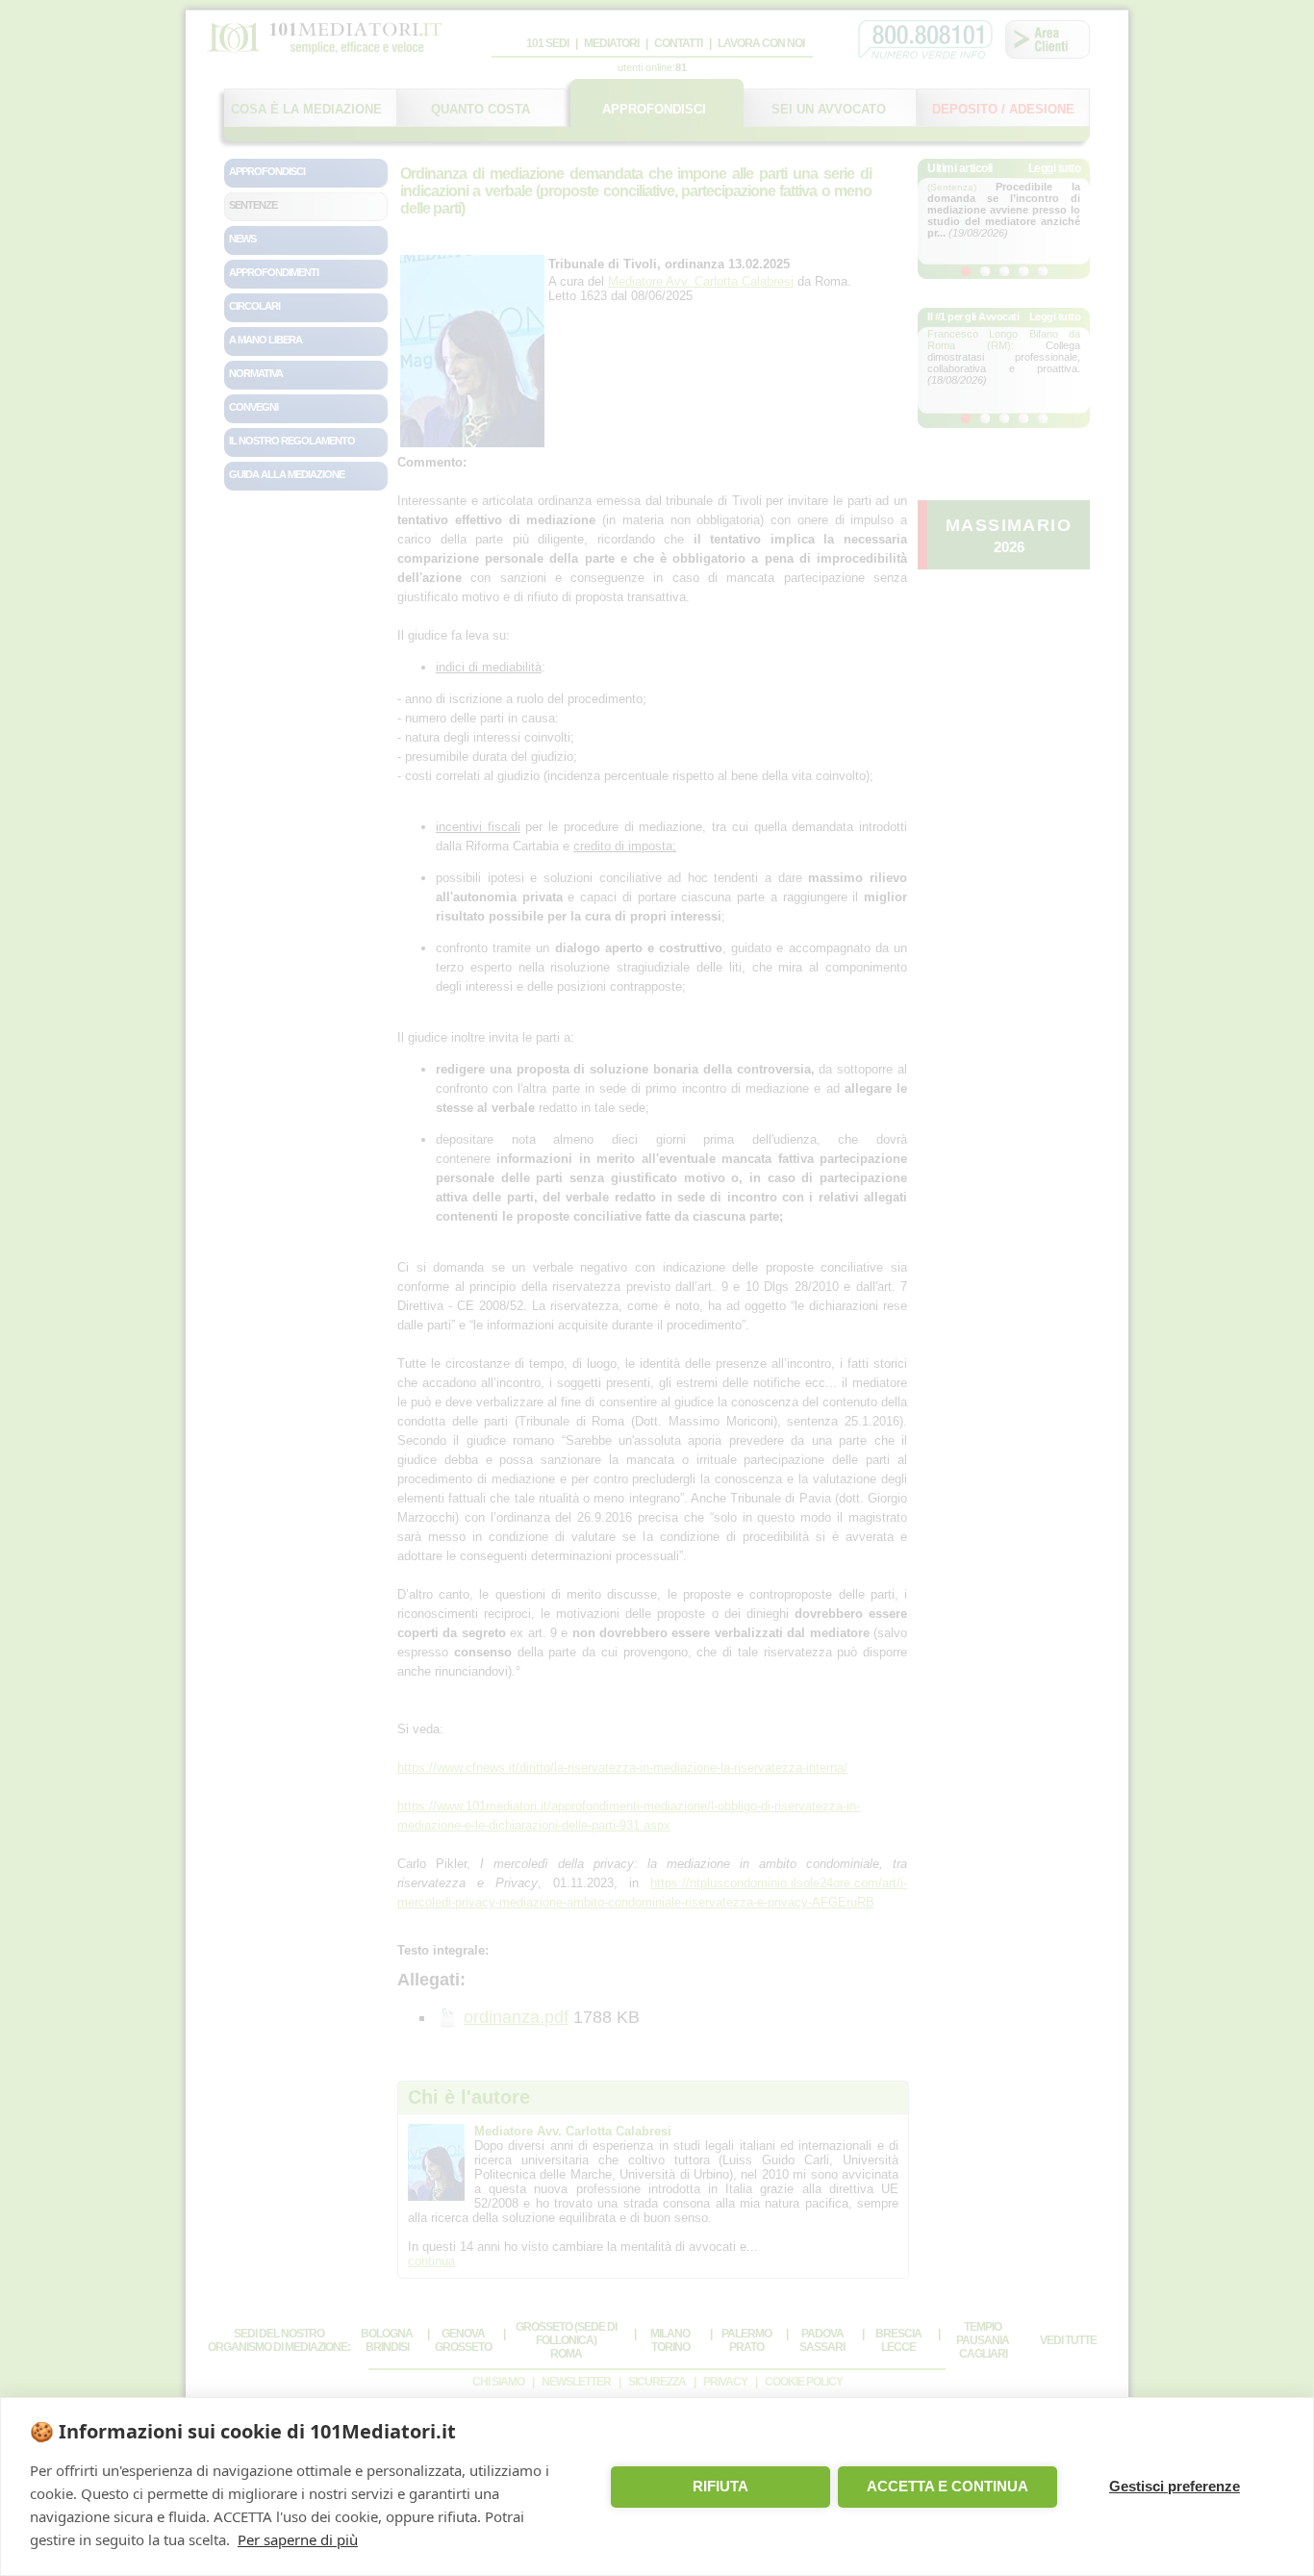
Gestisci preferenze (1175, 2486)
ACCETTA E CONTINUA (948, 2486)
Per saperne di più (298, 2539)
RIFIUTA (720, 2486)
